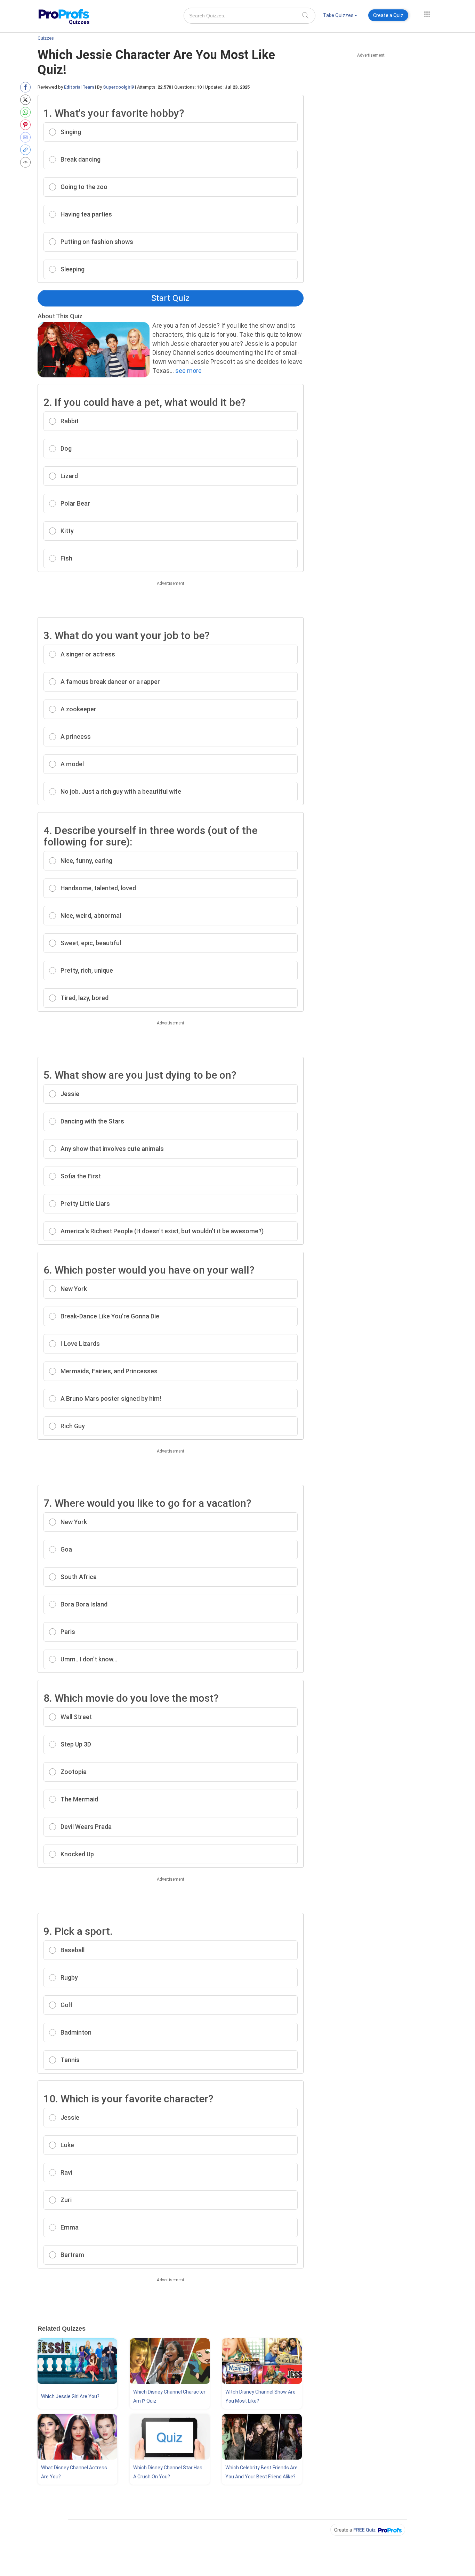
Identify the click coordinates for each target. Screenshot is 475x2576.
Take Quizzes (338, 15)
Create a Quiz (388, 15)
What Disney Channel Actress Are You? (74, 2472)
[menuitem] (340, 17)
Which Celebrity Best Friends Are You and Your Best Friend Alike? (261, 2472)
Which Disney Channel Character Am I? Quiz (169, 2396)
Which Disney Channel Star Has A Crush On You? (168, 2472)
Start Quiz (170, 298)
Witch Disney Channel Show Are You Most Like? (260, 2396)
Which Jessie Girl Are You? (70, 2396)
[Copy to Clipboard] (27, 150)
